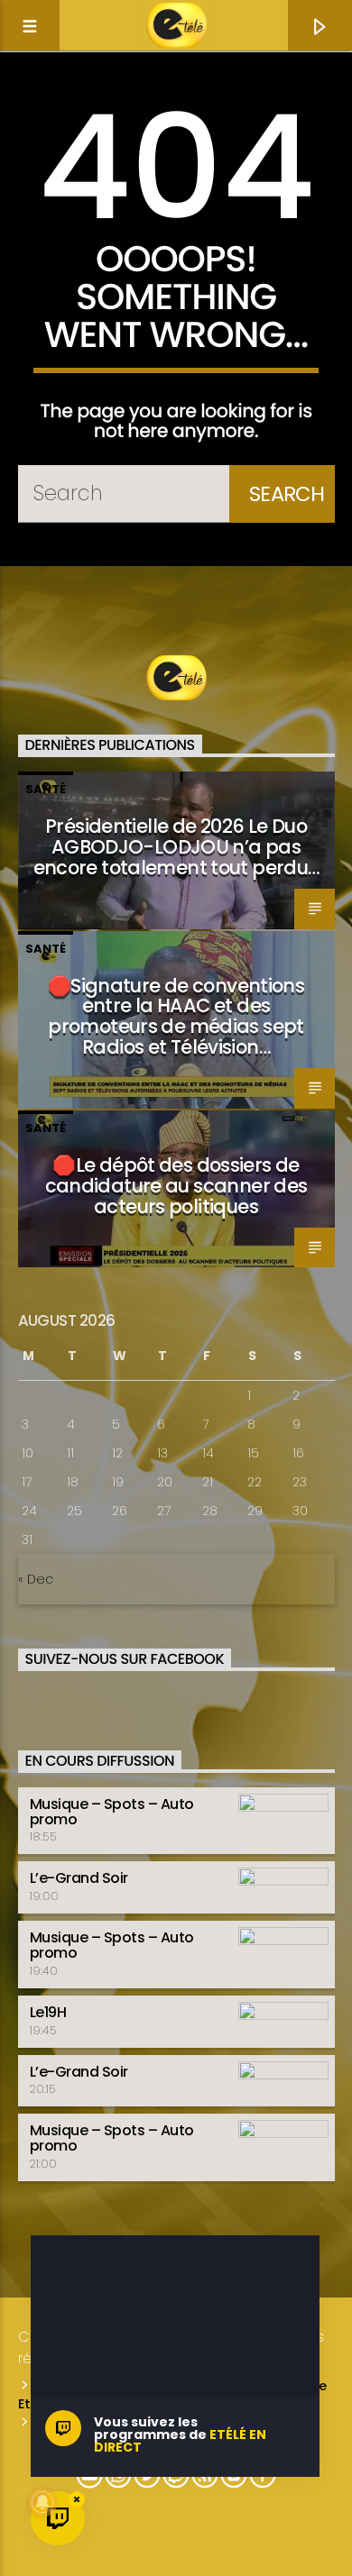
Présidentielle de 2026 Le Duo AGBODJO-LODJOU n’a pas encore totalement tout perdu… (176, 847)
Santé (46, 789)
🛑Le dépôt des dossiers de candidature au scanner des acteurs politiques (176, 1186)
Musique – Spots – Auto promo (112, 1812)
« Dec (36, 1579)
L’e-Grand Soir (79, 1878)
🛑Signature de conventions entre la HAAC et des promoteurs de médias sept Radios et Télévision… (176, 1017)
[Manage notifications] (42, 2502)
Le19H (48, 2012)
